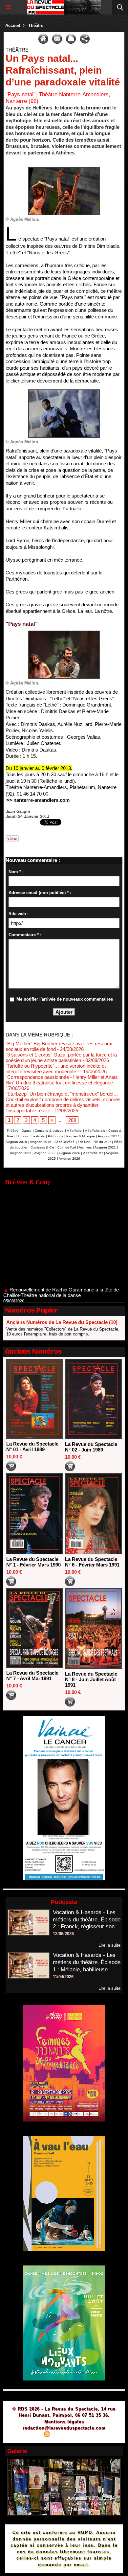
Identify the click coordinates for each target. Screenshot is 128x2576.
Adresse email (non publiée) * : (40, 893)
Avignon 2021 (105, 1147)
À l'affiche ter (93, 1153)
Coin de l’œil (67, 1147)
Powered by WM (96, 2435)
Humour (22, 1136)
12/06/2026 (63, 1934)
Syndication (63, 2435)
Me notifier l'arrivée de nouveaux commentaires (65, 999)
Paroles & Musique (81, 1136)
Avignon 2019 (41, 1142)
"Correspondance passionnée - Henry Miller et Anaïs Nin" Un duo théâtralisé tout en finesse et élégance (62, 1080)
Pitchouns (55, 1136)
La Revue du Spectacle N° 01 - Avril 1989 (32, 1447)
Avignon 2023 (45, 1153)
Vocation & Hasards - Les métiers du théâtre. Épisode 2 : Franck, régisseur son (87, 1920)
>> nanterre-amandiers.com (38, 800)
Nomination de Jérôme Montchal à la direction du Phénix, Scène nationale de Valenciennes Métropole (59, 1294)
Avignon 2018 (16, 1142)
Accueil (13, 25)
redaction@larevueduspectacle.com (64, 2428)
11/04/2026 (63, 1977)
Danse (27, 1131)
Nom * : (16, 872)
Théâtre (36, 25)
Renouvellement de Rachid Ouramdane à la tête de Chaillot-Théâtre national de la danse (61, 1273)
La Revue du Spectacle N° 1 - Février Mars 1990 (33, 1562)
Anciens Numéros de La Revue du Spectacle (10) (62, 1322)
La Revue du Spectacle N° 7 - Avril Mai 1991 (32, 1676)
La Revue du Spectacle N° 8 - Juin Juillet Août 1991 (91, 1679)
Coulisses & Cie (42, 1147)
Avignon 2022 (21, 1153)
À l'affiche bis (95, 1131)
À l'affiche (74, 1131)
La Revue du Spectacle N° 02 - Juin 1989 (91, 1447)
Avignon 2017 (108, 1136)
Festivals (38, 1136)
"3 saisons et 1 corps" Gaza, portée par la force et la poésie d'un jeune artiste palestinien (61, 1057)
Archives (85, 1147)
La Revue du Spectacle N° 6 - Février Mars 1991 (92, 1562)
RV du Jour (102, 1142)
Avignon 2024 (69, 1153)
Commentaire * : (25, 935)
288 (72, 1120)
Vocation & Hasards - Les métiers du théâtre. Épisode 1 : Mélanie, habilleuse (87, 1962)
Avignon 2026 (69, 1159)
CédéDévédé (64, 1142)
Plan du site (28, 2435)
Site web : (19, 914)
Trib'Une (84, 1142)
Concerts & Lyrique (49, 1131)
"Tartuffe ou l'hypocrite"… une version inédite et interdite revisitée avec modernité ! (56, 1069)
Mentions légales (64, 2422)
